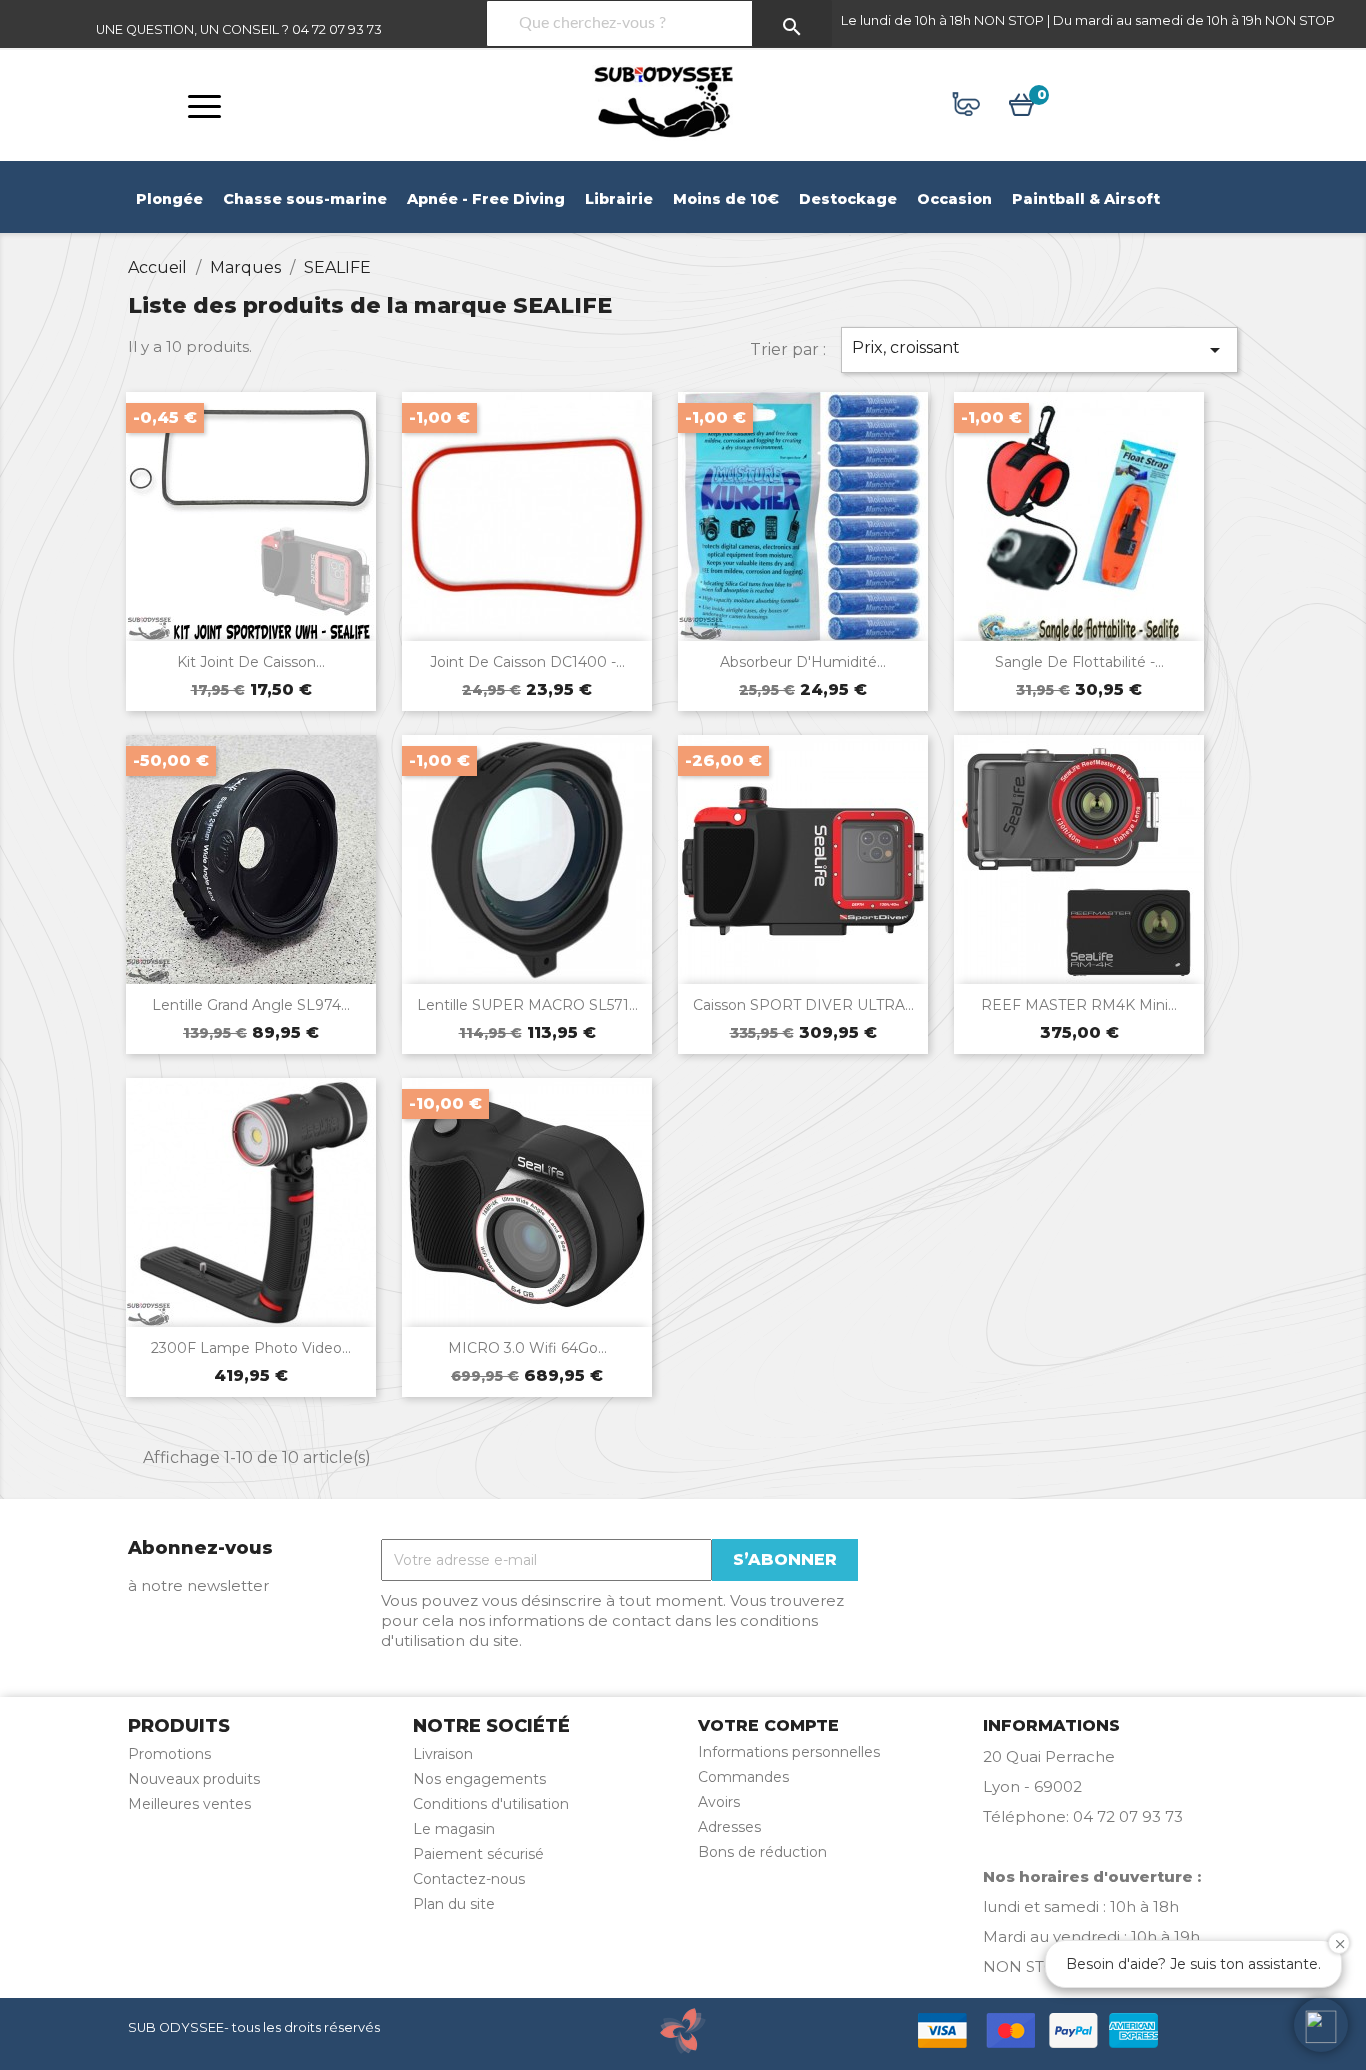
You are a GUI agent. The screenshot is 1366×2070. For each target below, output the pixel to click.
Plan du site (454, 1904)
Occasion (954, 199)
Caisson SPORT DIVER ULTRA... (803, 1005)
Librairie (619, 199)
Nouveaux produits (194, 1779)
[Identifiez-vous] (966, 107)
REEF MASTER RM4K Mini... (1079, 1005)
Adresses (729, 1827)
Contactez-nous (469, 1879)
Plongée (169, 199)
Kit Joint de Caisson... (251, 662)
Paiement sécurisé (478, 1854)
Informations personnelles (789, 1752)
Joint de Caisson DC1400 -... (527, 662)
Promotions (169, 1754)
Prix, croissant (1040, 350)
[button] (1321, 2025)
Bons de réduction (762, 1852)
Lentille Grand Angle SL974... (251, 1005)
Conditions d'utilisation (491, 1804)
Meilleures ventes (189, 1804)
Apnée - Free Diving (486, 199)
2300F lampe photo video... (251, 1348)
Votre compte (768, 1725)
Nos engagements (479, 1779)
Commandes (743, 1777)
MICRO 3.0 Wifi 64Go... (527, 1348)
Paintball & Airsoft (1086, 199)
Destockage (848, 199)
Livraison (443, 1754)
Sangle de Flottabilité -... (1079, 662)
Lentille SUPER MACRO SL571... (527, 1005)
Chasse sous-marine (305, 199)
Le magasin (454, 1829)
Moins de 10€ (726, 199)
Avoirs (719, 1802)
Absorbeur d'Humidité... (803, 662)
